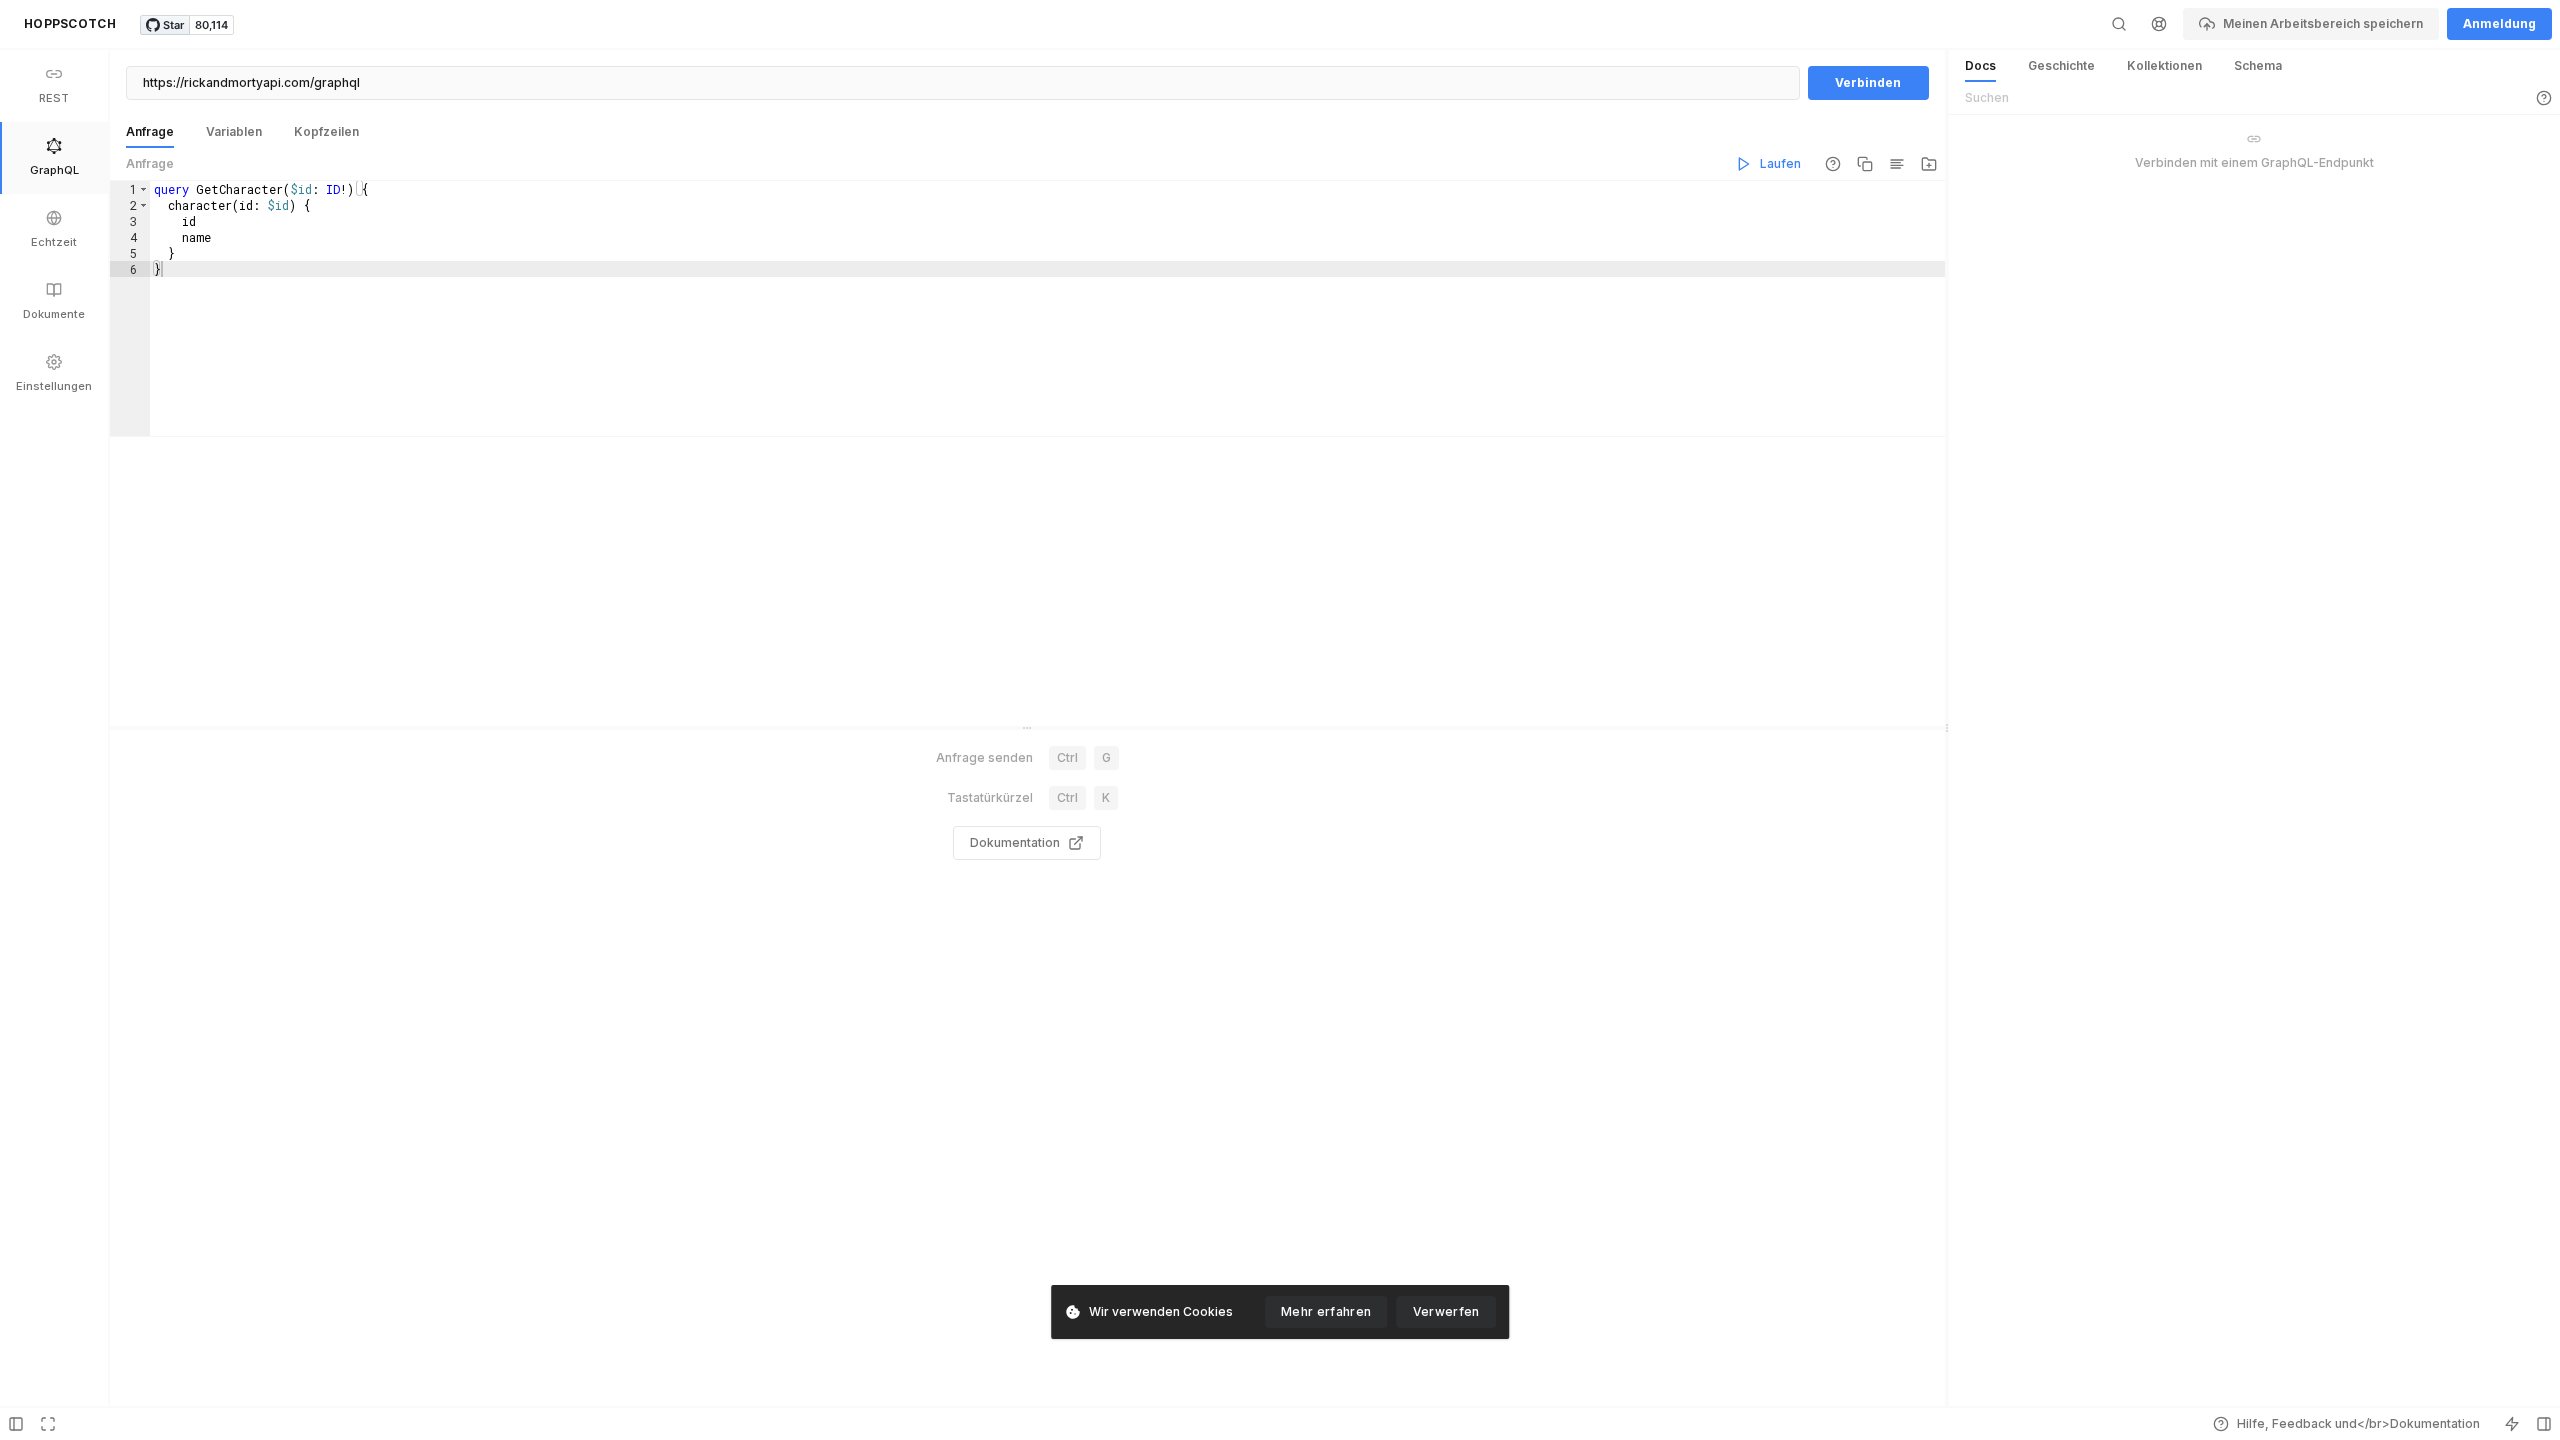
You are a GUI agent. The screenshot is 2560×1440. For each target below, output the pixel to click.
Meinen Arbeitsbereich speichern (2323, 23)
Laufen (1780, 163)
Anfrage (150, 163)
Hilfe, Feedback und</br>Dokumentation (2358, 1423)
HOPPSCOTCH (70, 23)
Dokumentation (1015, 842)
